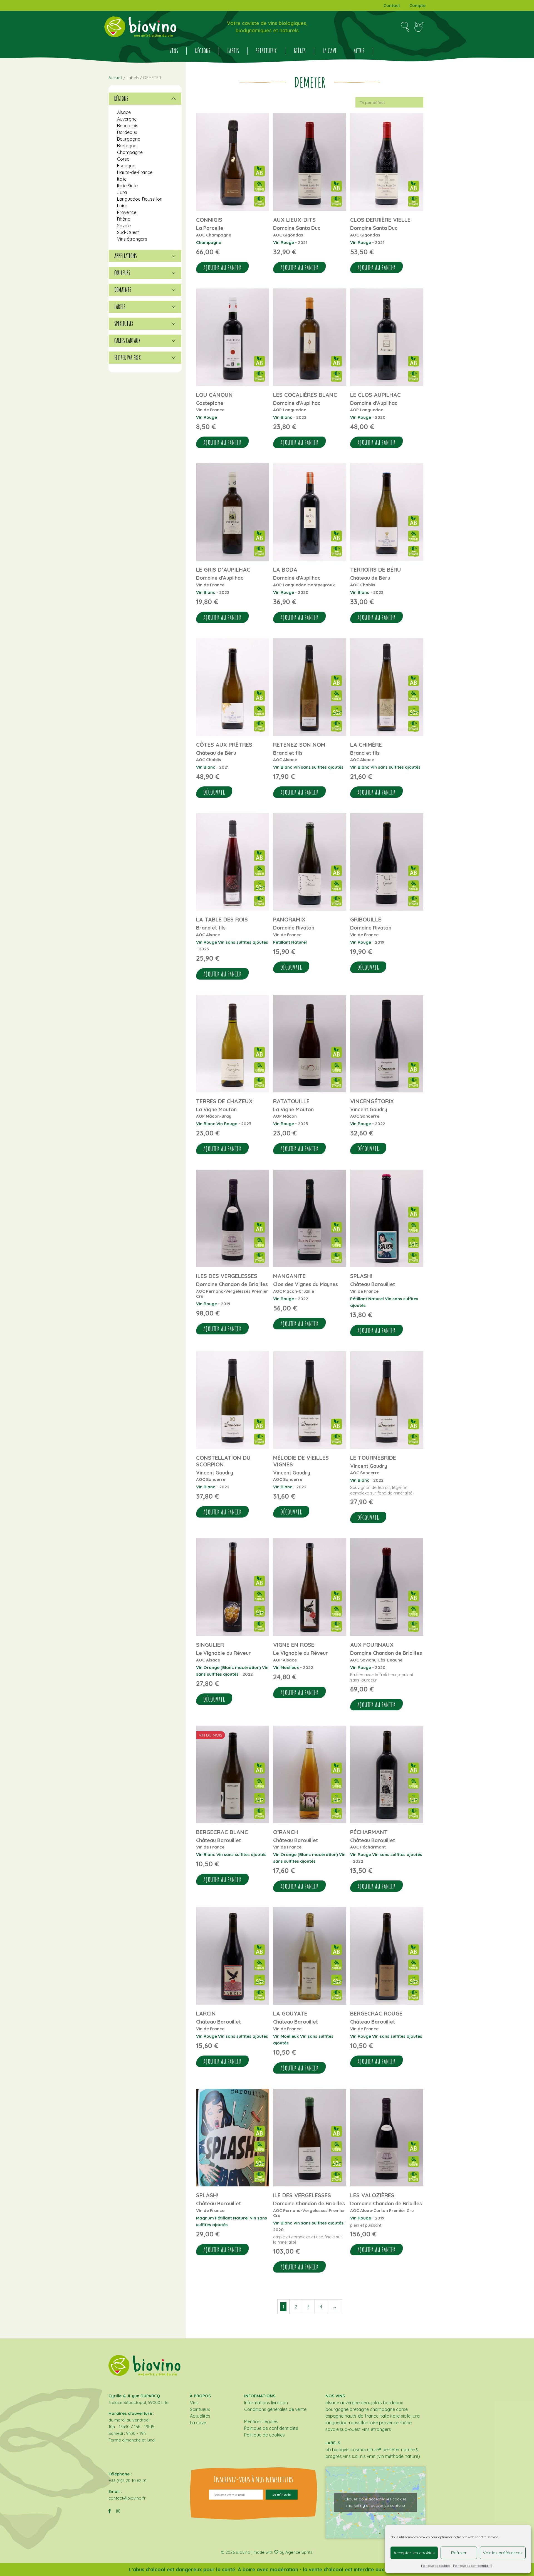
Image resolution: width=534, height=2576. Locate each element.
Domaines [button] (123, 290)
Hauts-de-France (135, 172)
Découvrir (214, 792)
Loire (122, 206)
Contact (392, 5)
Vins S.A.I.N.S (354, 2456)
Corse (123, 159)
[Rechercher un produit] (405, 27)
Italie (122, 179)
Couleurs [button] (122, 273)
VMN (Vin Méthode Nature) (393, 2456)
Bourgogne (129, 139)
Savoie (124, 226)
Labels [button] (120, 307)
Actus (359, 51)
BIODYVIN (341, 2450)
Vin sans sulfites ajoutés (318, 767)
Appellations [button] (126, 256)
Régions (203, 51)
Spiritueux (266, 51)
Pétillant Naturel (290, 942)
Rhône (124, 219)
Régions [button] (121, 99)
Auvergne (127, 119)
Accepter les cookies (414, 2553)
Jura (122, 192)
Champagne (209, 242)
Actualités (200, 2416)
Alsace (124, 112)
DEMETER (391, 2450)
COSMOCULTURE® (366, 2450)
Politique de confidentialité (473, 2566)
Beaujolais (128, 126)
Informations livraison (266, 2403)
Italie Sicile (127, 186)
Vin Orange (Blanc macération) (228, 1667)
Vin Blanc (283, 417)
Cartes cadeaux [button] (127, 341)
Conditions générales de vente (275, 2409)
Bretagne (127, 146)
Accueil (115, 78)
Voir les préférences (503, 2553)
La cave (330, 51)
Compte (417, 5)
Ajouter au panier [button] (222, 268)
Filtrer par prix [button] (128, 358)
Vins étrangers (132, 239)
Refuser (459, 2553)
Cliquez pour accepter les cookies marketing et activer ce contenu (375, 2502)
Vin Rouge (284, 242)
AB (328, 2450)
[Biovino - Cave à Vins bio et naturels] (140, 27)
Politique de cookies (436, 2566)
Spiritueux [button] (124, 324)
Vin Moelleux (286, 1667)
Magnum (205, 2218)
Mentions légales (261, 2421)
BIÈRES (300, 51)
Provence (127, 212)
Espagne (126, 166)
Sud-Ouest (128, 232)
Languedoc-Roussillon (140, 199)
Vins (174, 51)
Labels (233, 51)
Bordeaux (127, 132)
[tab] (145, 99)
